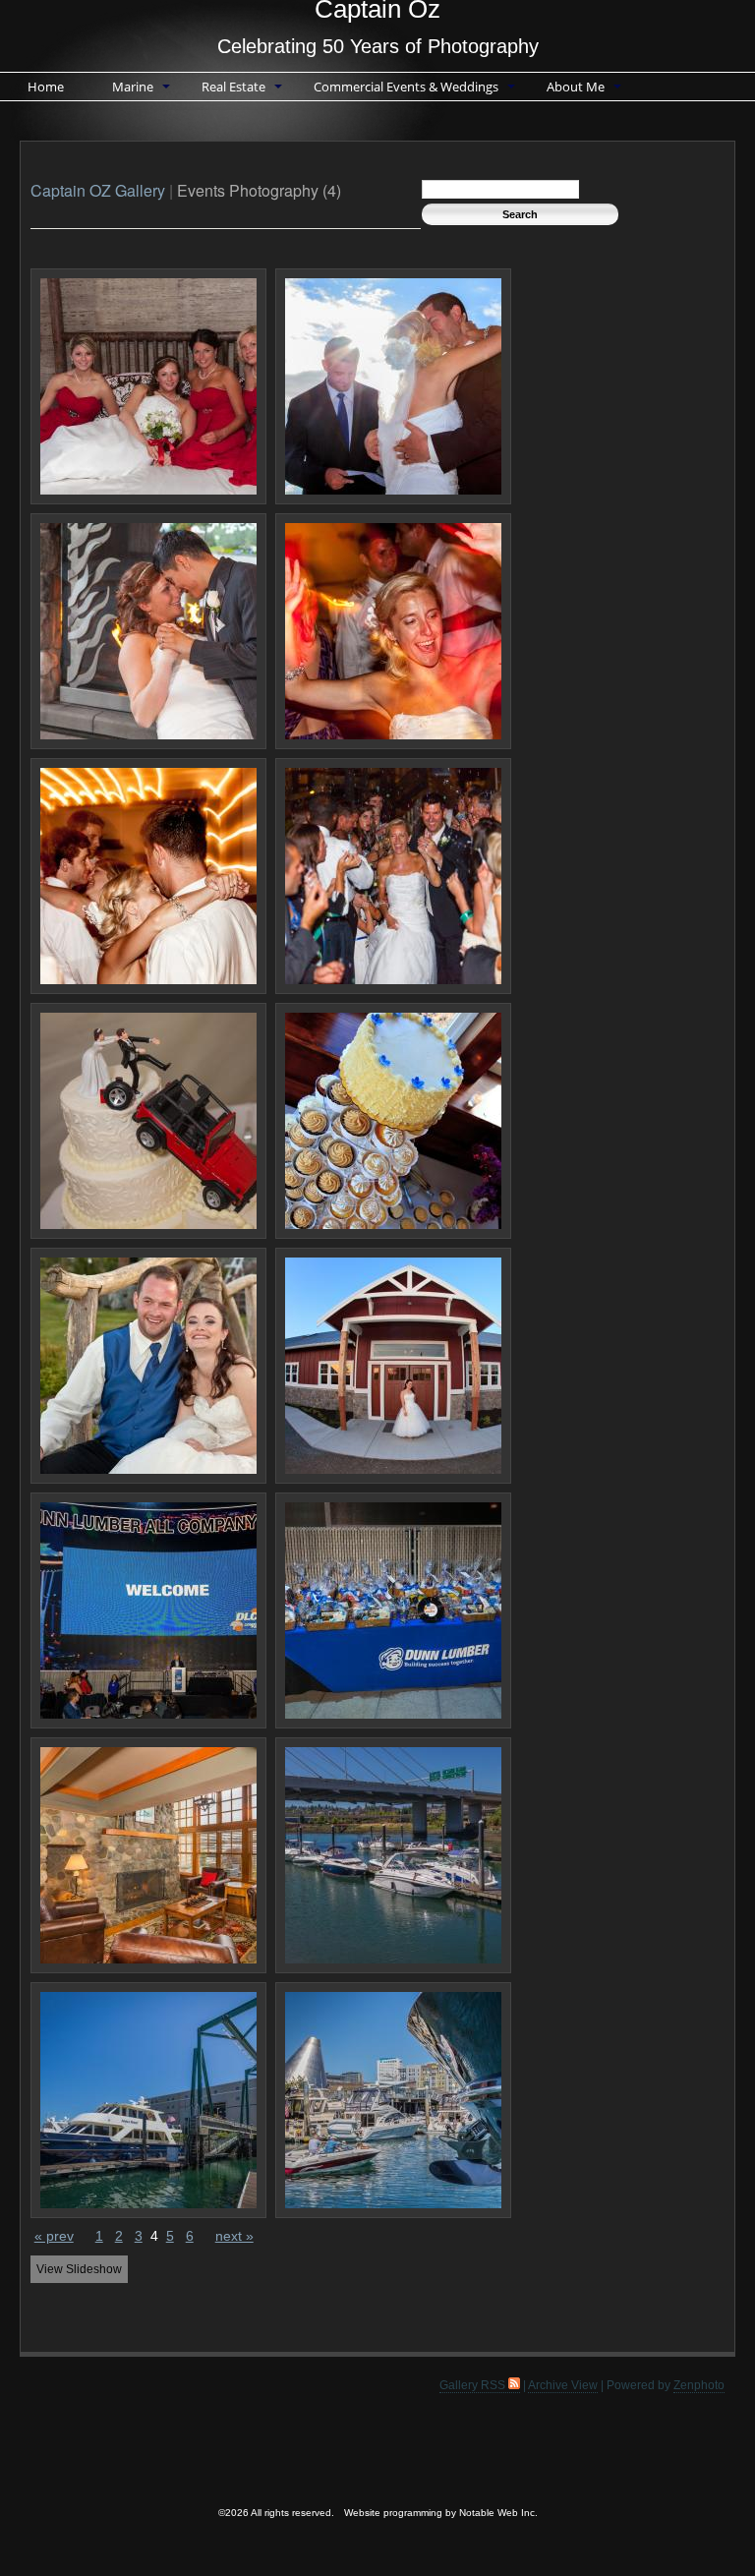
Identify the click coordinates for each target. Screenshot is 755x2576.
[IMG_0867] (393, 876)
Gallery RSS (474, 2385)
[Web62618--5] (148, 1610)
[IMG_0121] (148, 386)
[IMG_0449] (148, 631)
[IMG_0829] (393, 631)
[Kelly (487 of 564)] (148, 1366)
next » (234, 2236)
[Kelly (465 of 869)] (393, 1121)
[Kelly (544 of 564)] (393, 1366)
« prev (54, 2236)
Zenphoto (699, 2385)
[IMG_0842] (148, 876)
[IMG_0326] (393, 386)
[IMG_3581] (148, 1121)
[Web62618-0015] (148, 2100)
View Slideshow (79, 2269)
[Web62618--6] (393, 1610)
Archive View (563, 2385)
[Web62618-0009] (393, 1855)
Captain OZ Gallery (98, 190)
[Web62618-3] (148, 1855)
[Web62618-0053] (393, 2100)
